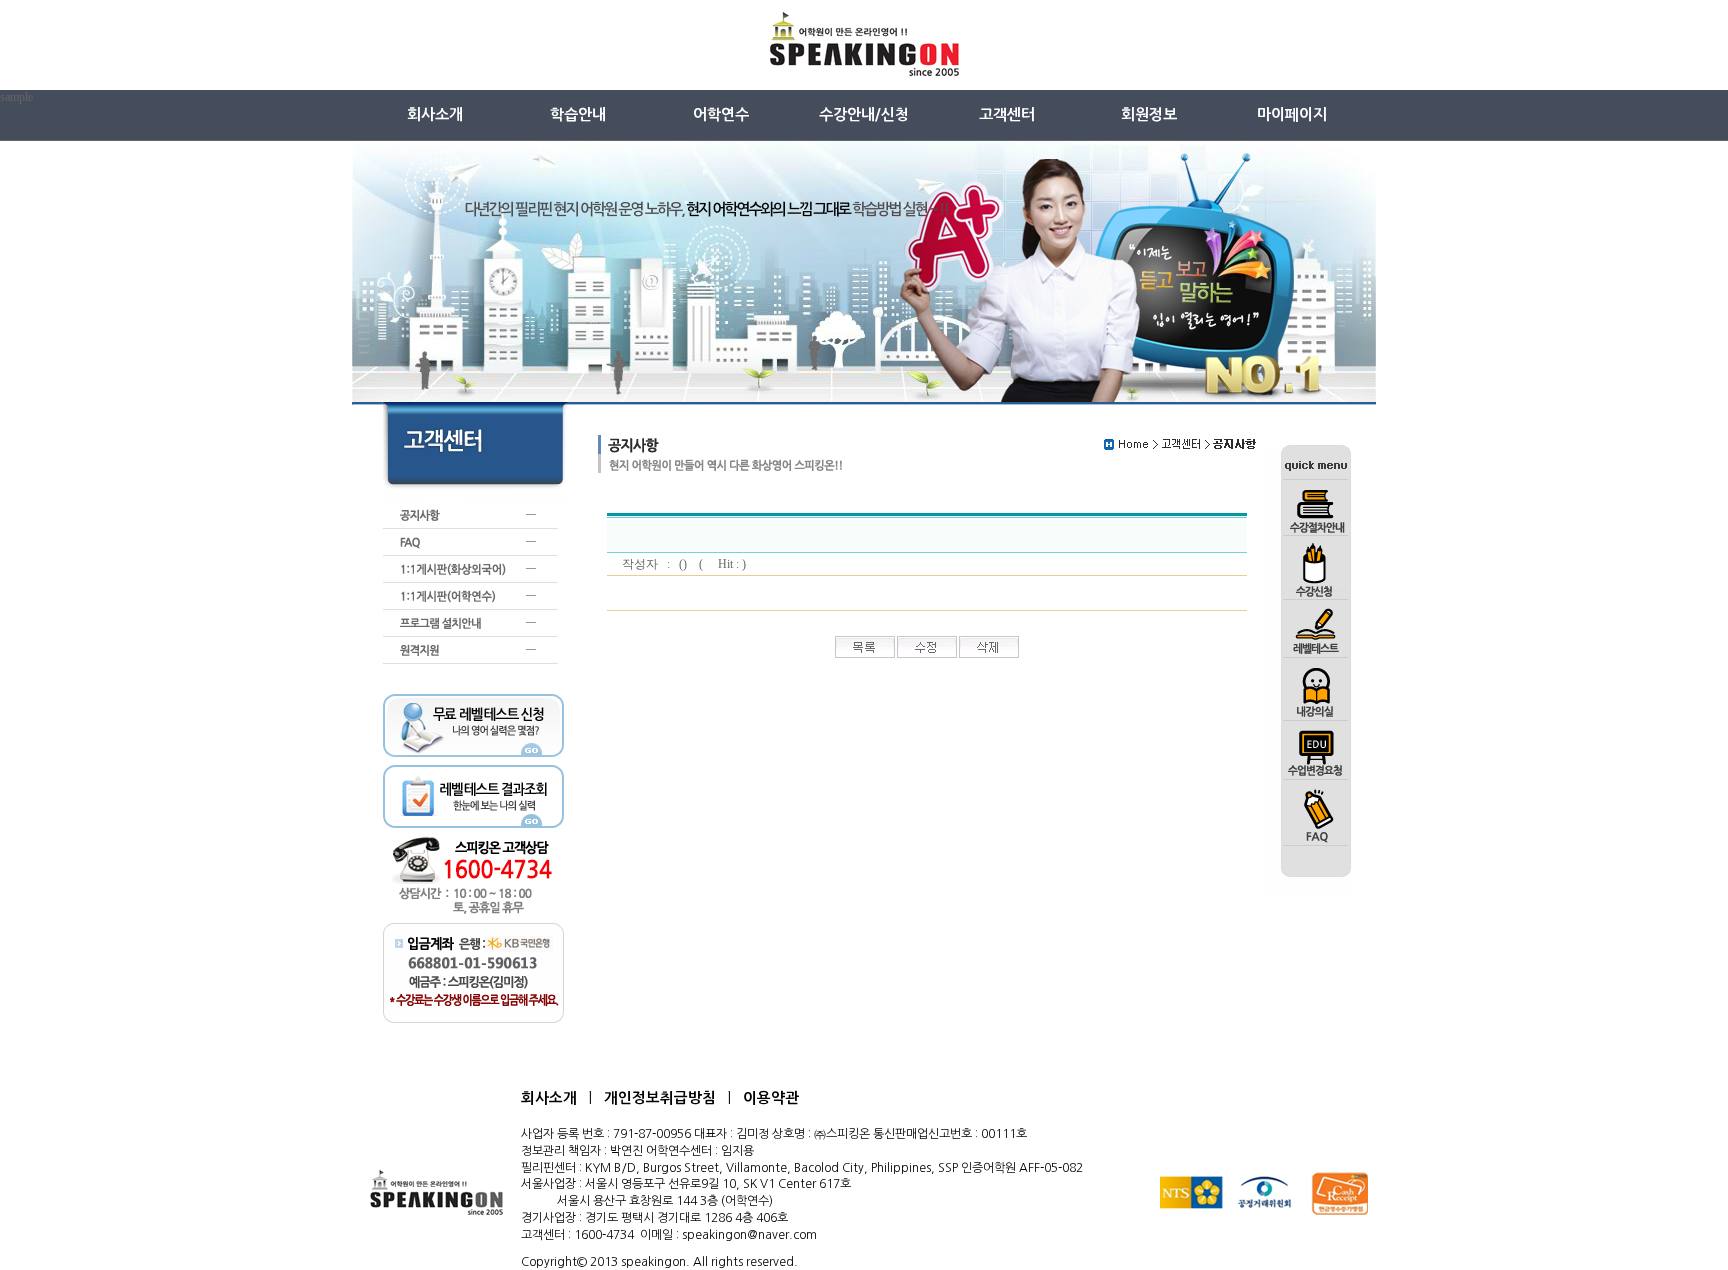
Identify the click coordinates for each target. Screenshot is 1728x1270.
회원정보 (1149, 114)
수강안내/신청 (864, 114)
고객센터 (1007, 114)
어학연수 (721, 114)
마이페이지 (1292, 114)
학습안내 (578, 114)
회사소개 (435, 114)
